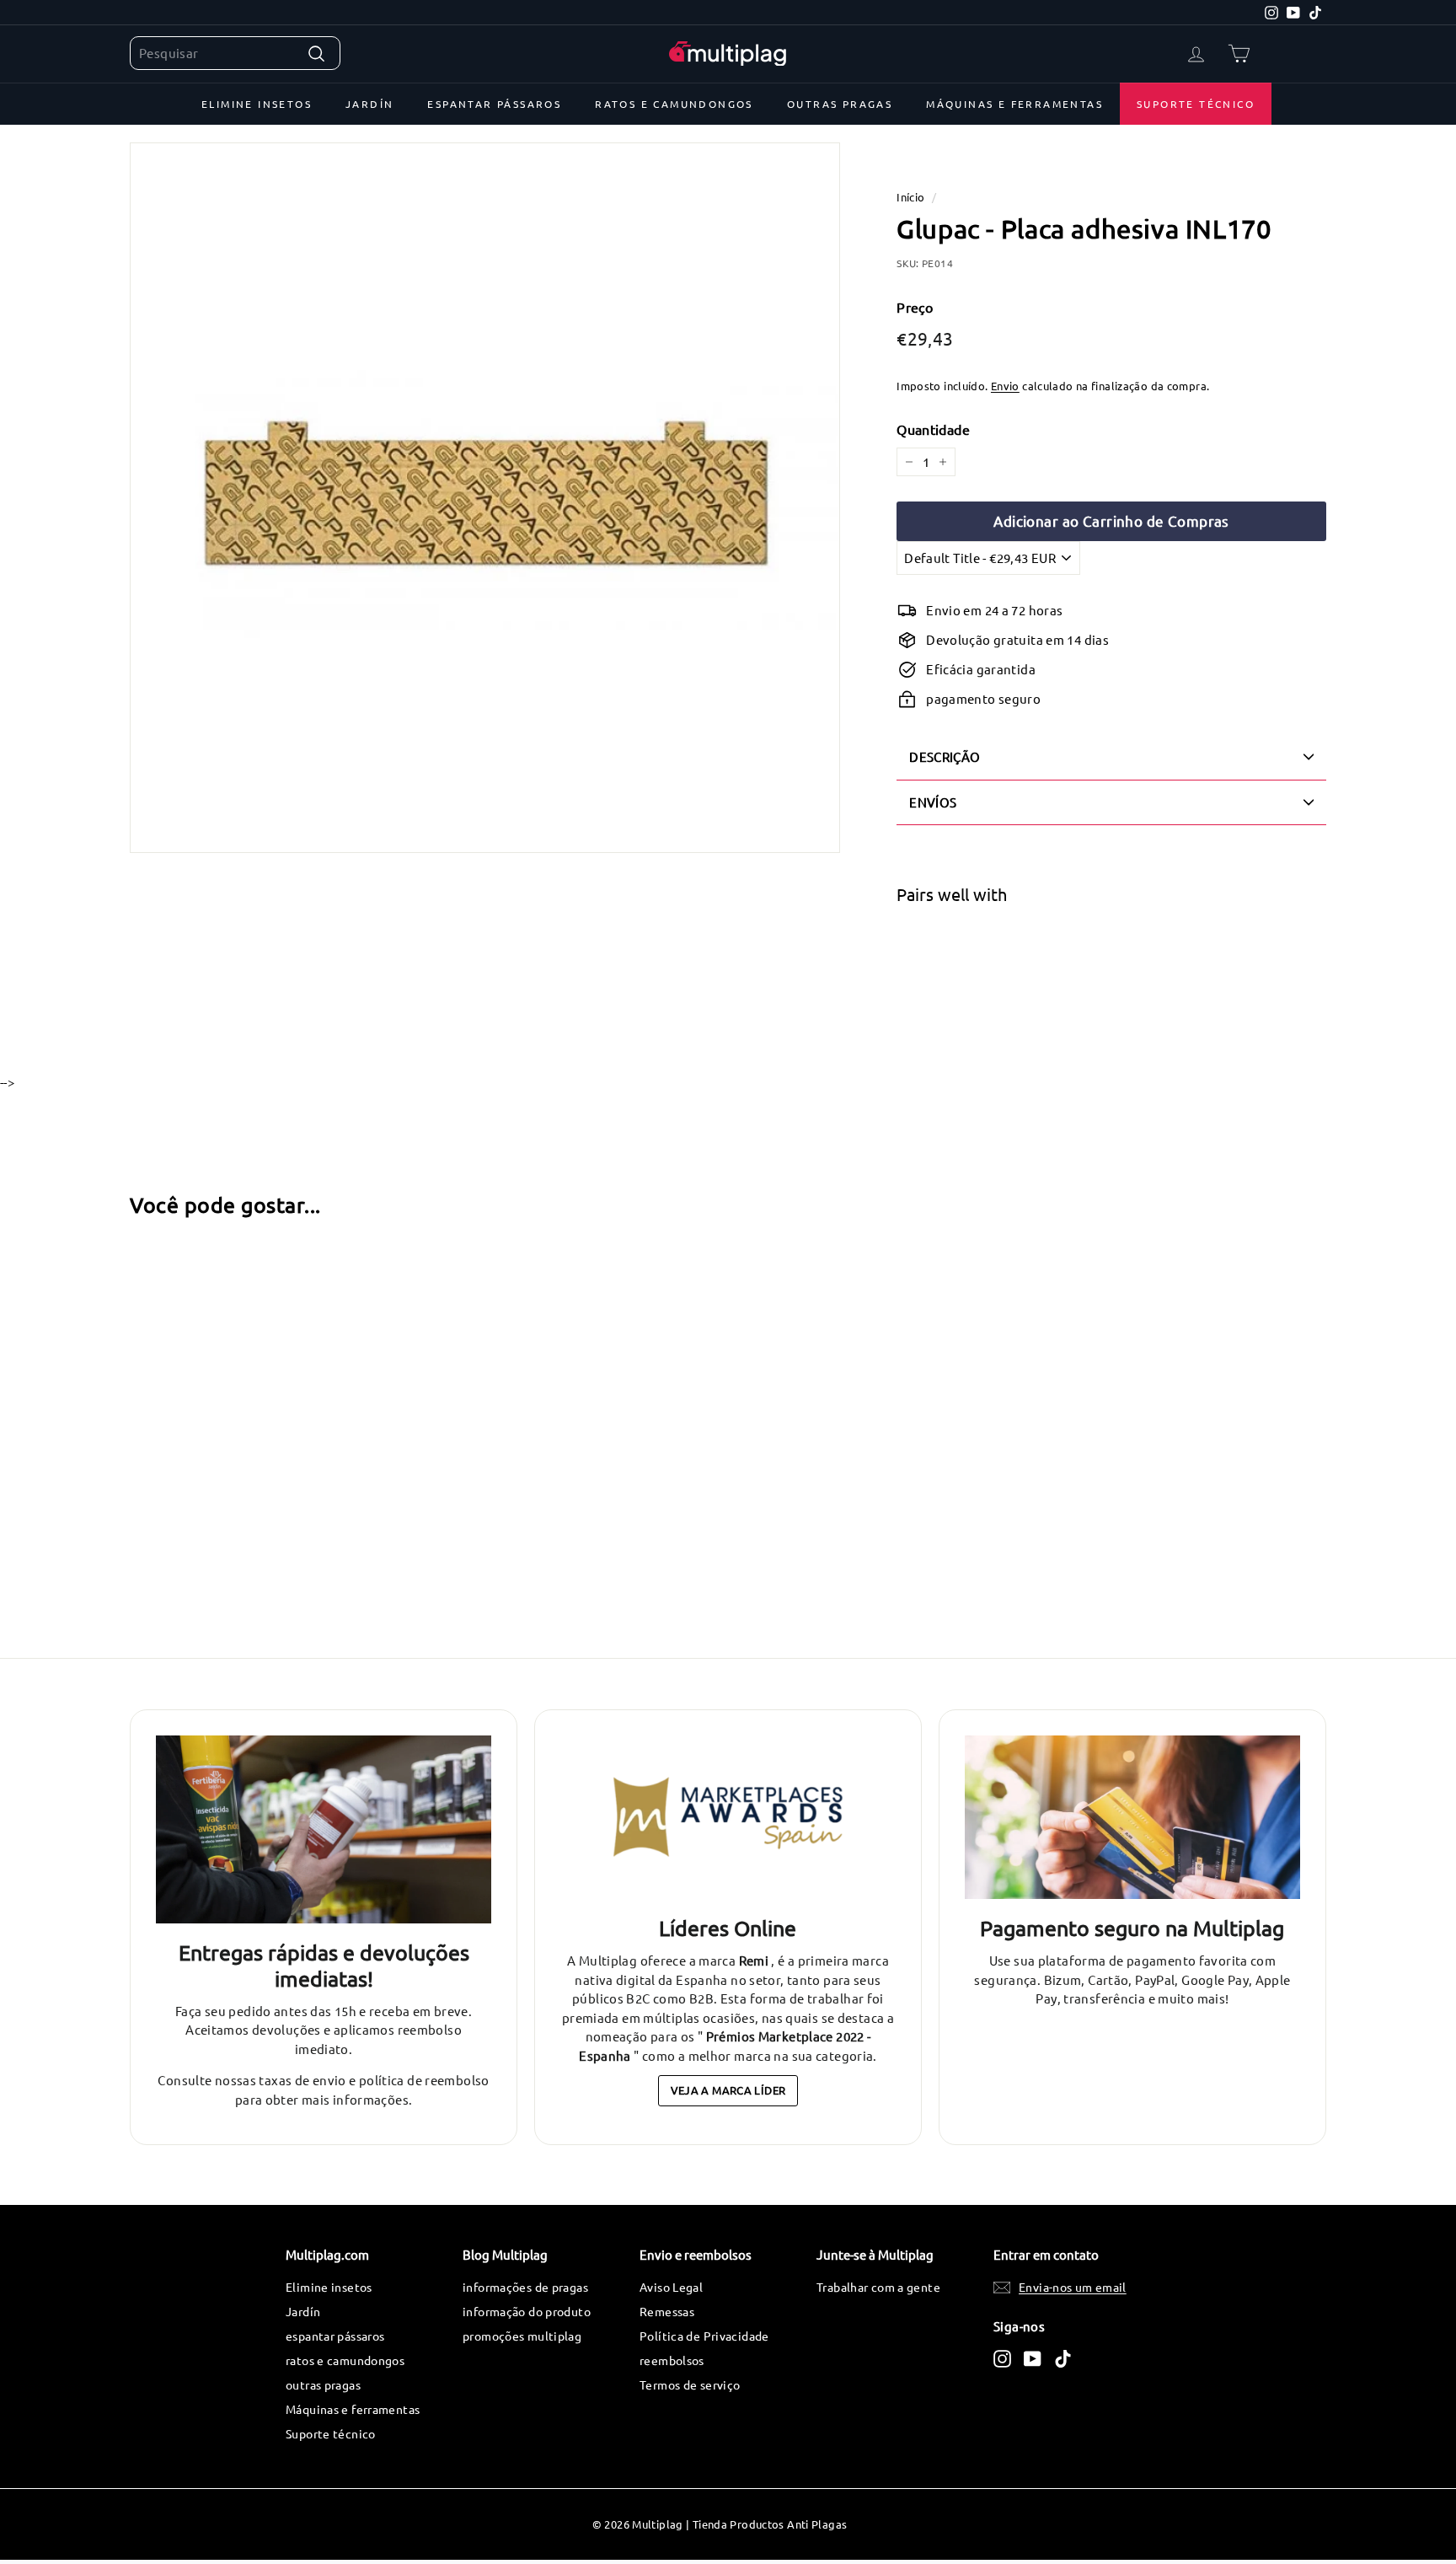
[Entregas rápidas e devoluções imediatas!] (324, 1830)
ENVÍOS (933, 802)
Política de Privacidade (704, 2336)
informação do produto (527, 2311)
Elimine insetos (257, 104)
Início (910, 197)
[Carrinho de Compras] (1239, 54)
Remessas (667, 2311)
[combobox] (235, 54)
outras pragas (840, 104)
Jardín (369, 104)
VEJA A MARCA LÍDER (728, 2090)
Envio (1005, 386)
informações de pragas (525, 2287)
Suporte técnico (1196, 104)
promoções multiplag (522, 2336)
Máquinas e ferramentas (1014, 104)
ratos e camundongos (674, 104)
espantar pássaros (494, 104)
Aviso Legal (671, 2287)
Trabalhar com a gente (878, 2287)
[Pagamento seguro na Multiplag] (1132, 1818)
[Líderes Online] (728, 1818)
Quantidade (933, 429)
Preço (915, 307)
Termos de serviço (690, 2384)
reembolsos (672, 2360)
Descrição (945, 756)
